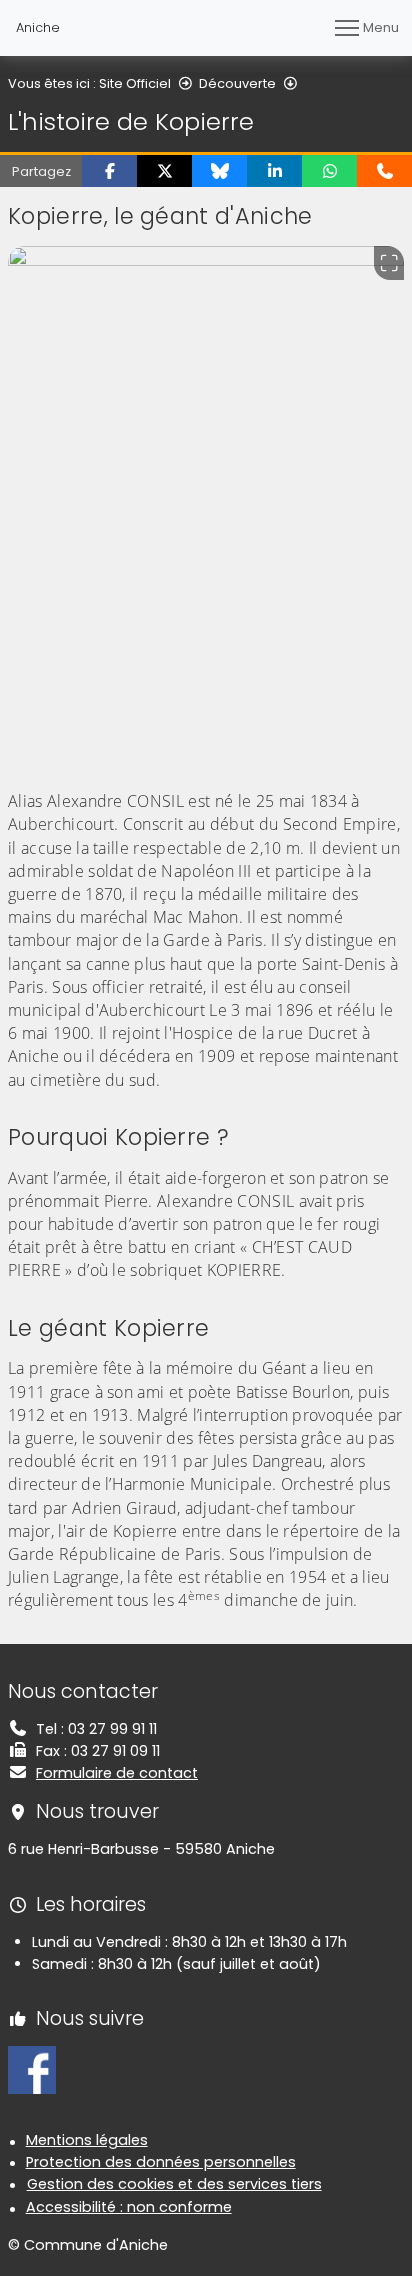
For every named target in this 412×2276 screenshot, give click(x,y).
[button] (109, 171)
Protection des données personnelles (161, 2162)
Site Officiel (135, 83)
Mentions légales (87, 2140)
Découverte (237, 83)
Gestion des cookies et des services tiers (174, 2184)
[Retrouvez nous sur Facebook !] (32, 2069)
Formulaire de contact (117, 1773)
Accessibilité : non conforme (129, 2207)
